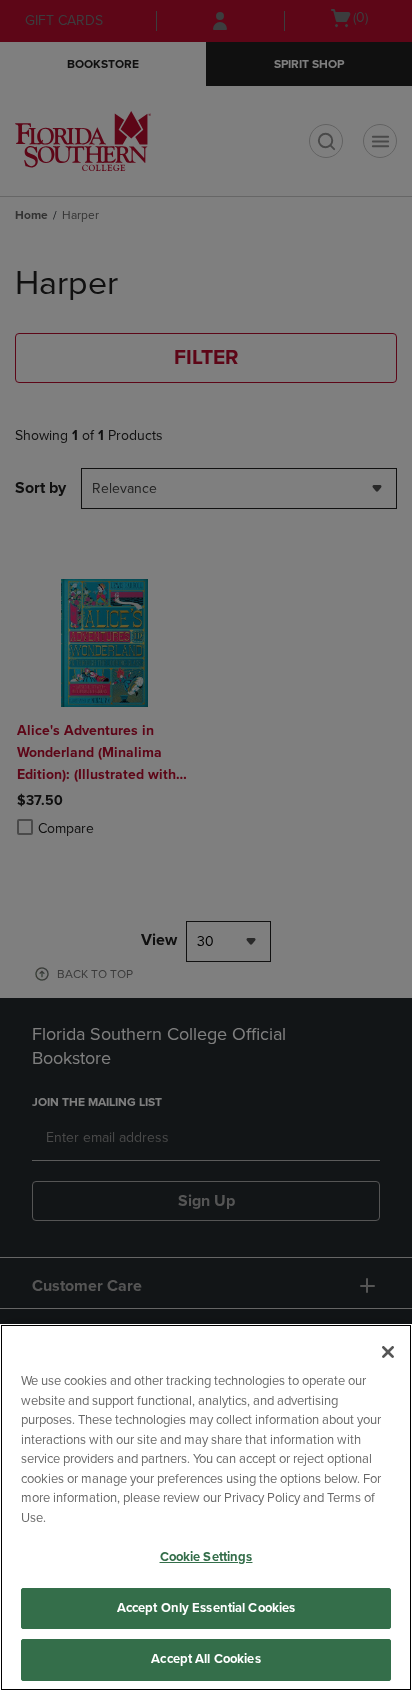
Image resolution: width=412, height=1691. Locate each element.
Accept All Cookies (205, 1659)
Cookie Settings (206, 1557)
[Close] (388, 1352)
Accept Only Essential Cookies (206, 1608)
